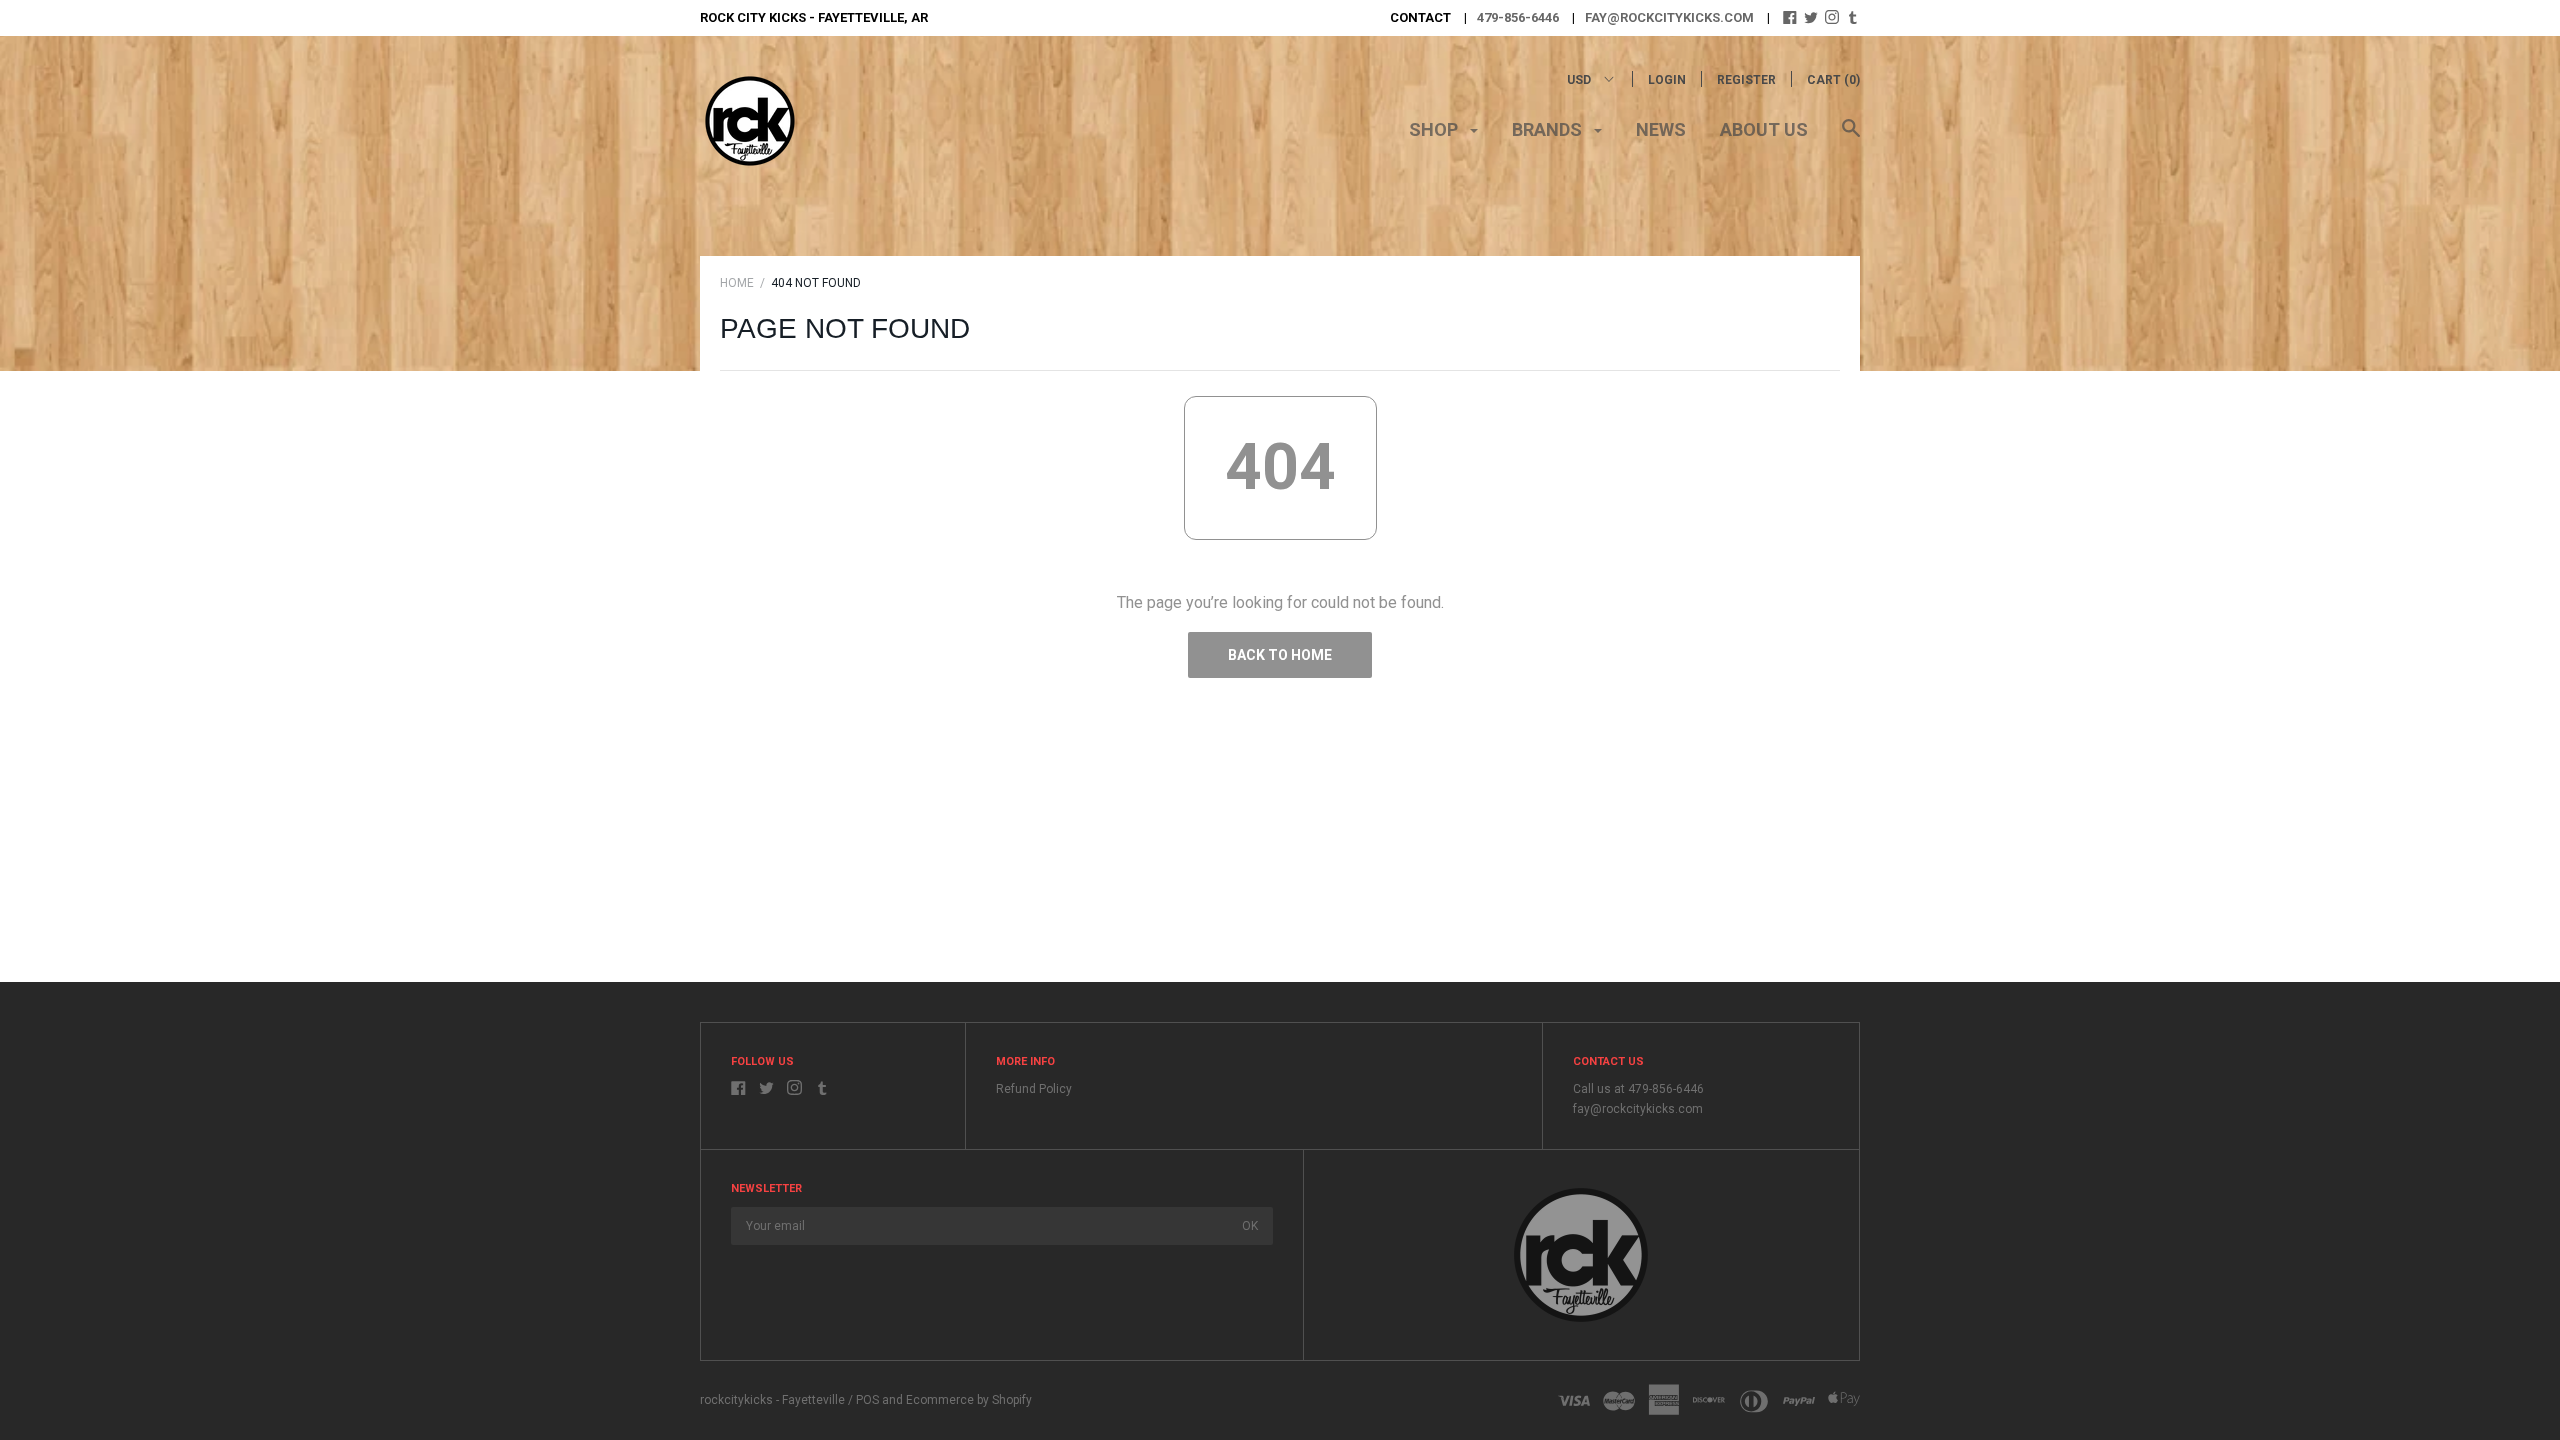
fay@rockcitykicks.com (1669, 17)
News (1661, 129)
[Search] (1851, 138)
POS (867, 1400)
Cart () (1833, 80)
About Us (1764, 129)
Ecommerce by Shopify (969, 1400)
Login (1667, 80)
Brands (1549, 129)
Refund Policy (1034, 1089)
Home (737, 283)
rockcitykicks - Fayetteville (772, 1400)
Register (1746, 80)
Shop (1435, 129)
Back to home (1280, 655)
